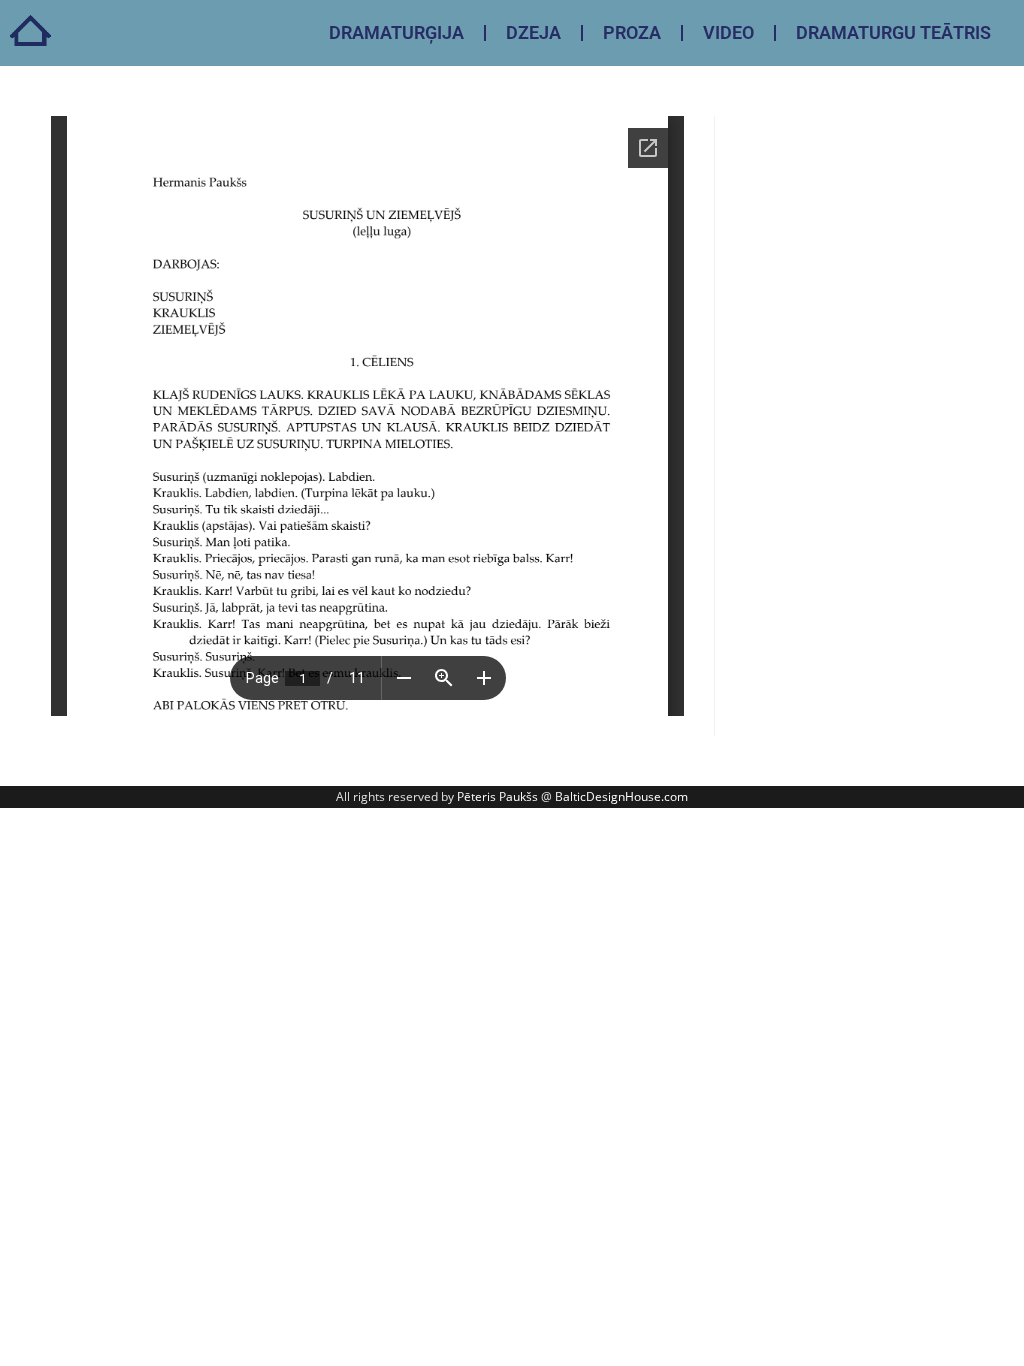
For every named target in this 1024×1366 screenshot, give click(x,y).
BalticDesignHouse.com (621, 796)
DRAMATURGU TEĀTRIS (893, 32)
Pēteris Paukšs (497, 796)
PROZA (632, 32)
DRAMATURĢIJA (396, 32)
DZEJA (533, 32)
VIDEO (728, 32)
